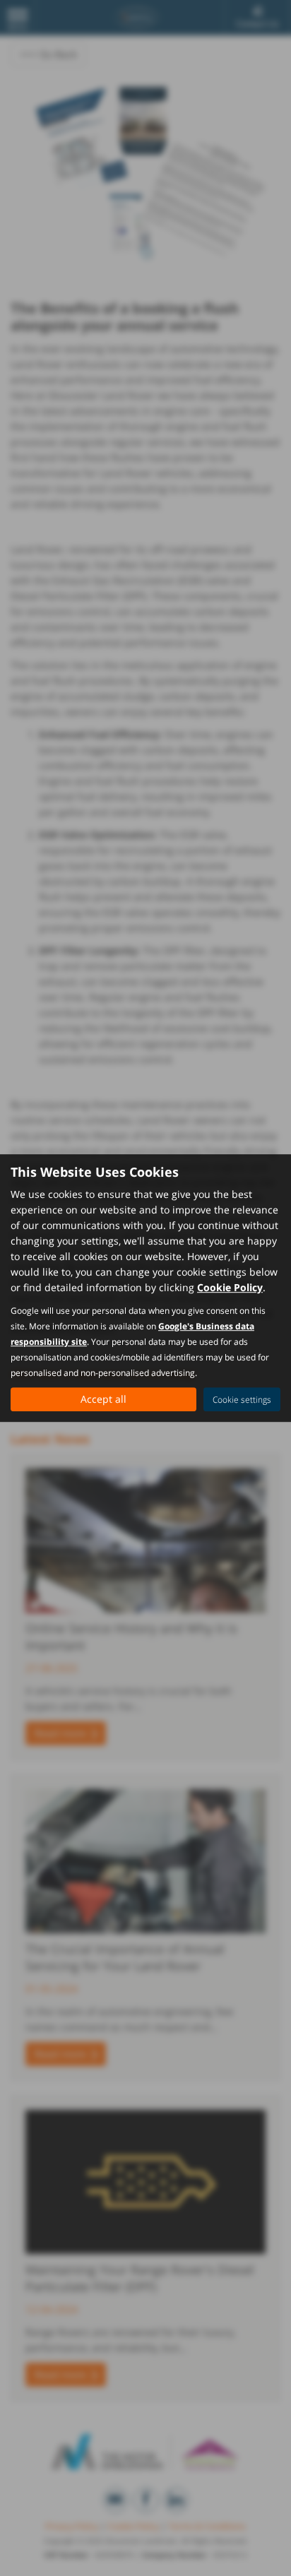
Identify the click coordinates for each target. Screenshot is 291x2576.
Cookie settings (242, 1400)
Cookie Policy (230, 1287)
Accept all (103, 1399)
